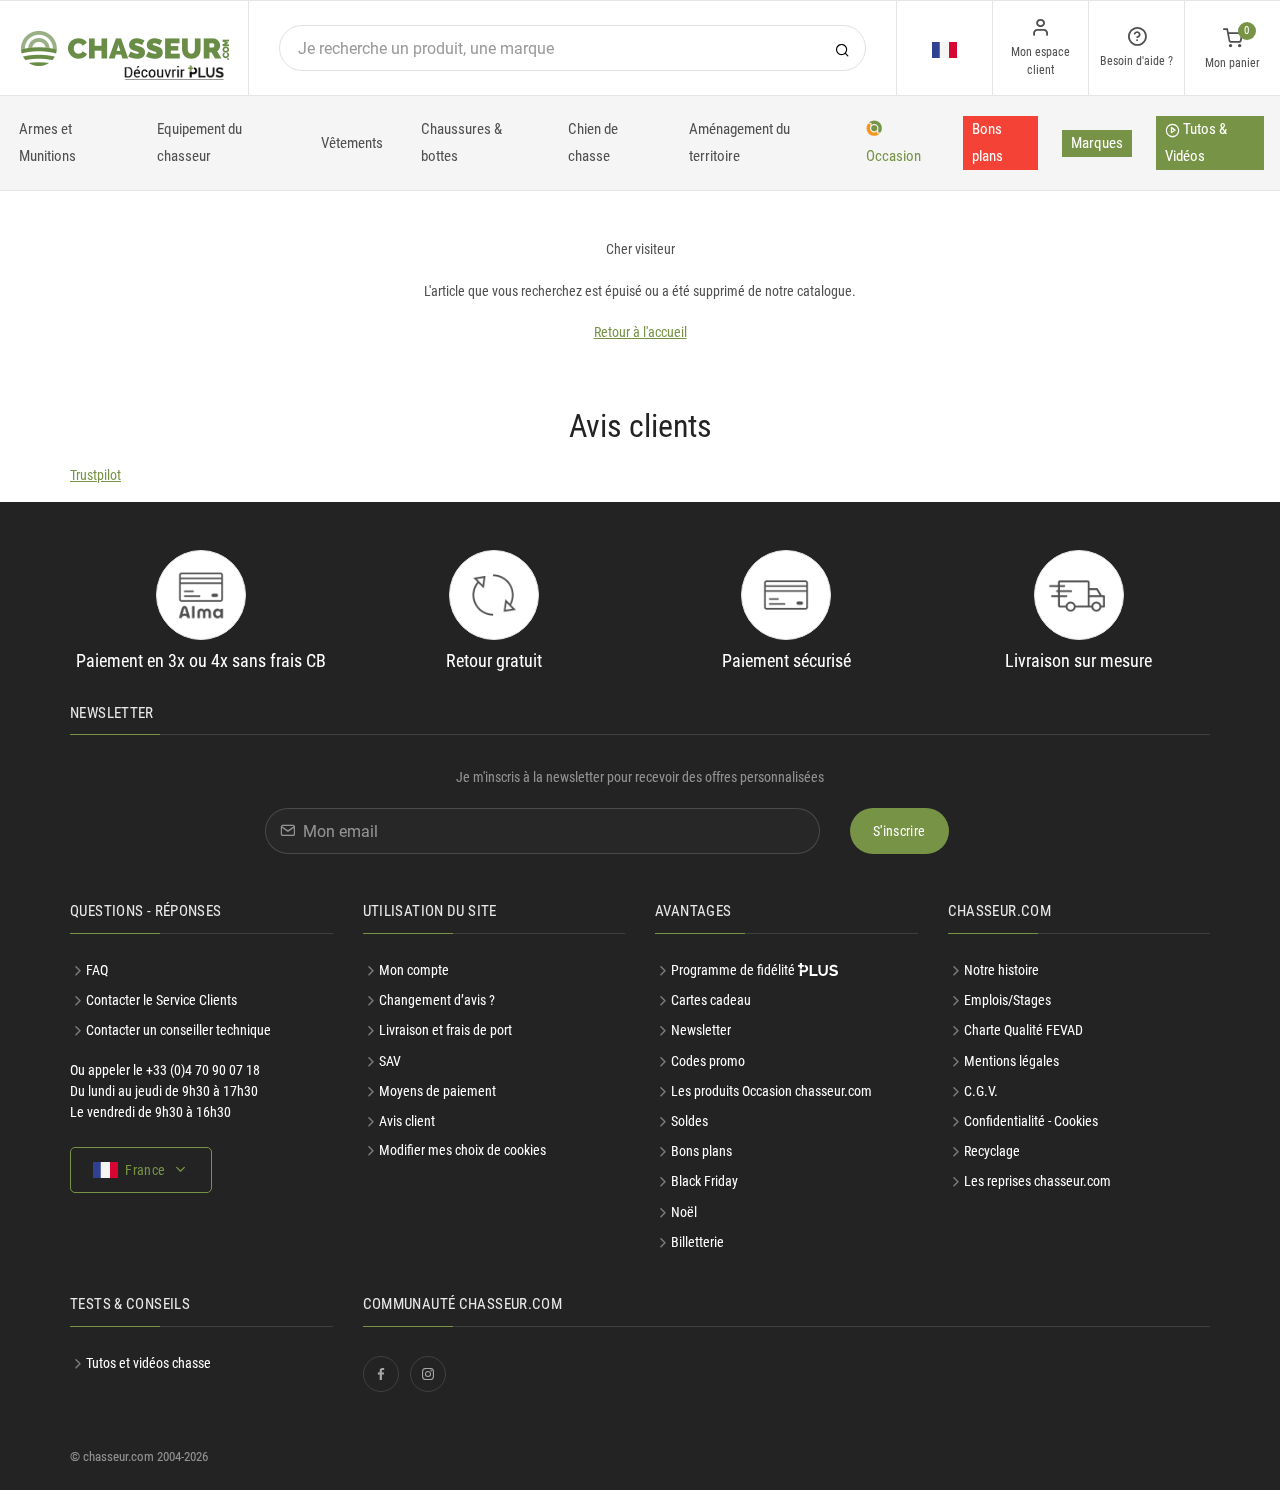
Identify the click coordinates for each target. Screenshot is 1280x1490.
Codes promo (708, 1061)
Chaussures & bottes (461, 142)
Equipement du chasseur (199, 142)
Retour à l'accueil (640, 332)
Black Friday (704, 1181)
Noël (684, 1212)
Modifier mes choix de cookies (462, 1150)
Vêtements (352, 143)
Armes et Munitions (47, 142)
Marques (1097, 143)
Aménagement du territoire (739, 142)
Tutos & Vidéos (1196, 142)
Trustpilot (95, 475)
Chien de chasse (593, 142)
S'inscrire (899, 831)
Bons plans (987, 142)
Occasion (893, 156)
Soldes (689, 1121)
